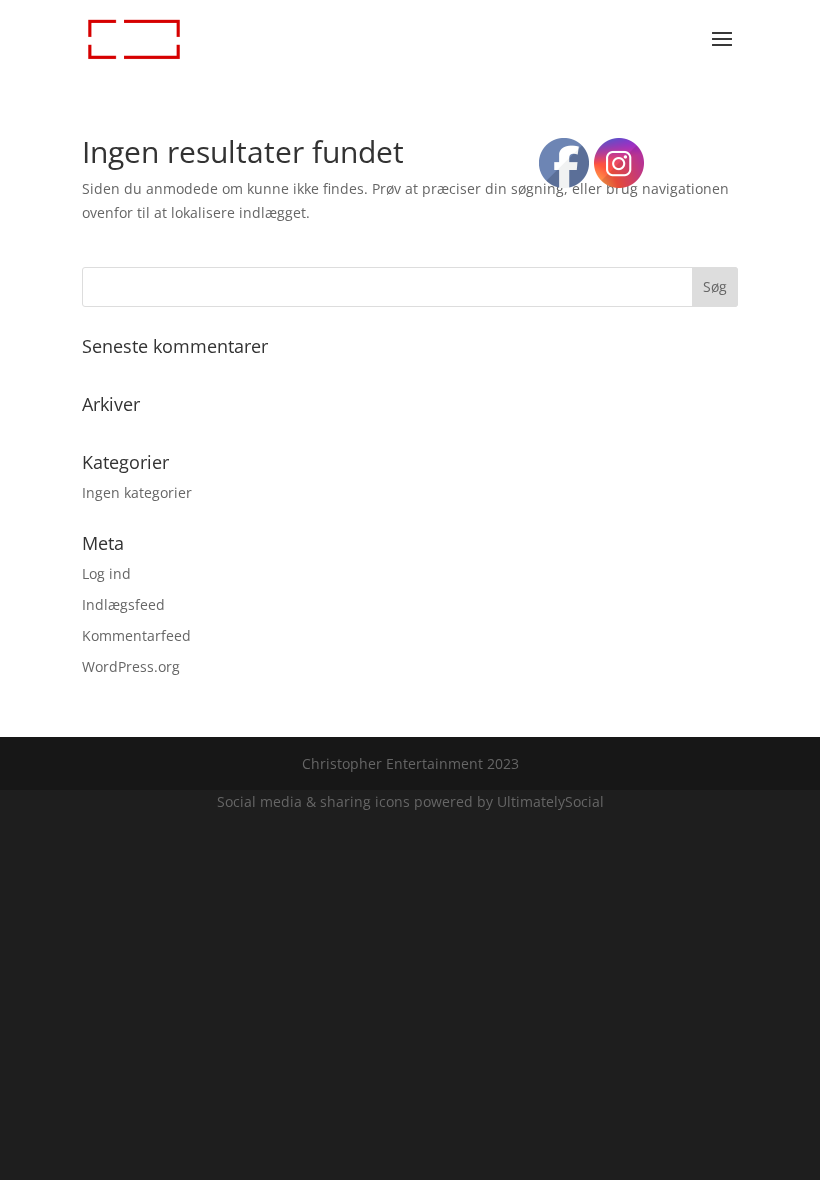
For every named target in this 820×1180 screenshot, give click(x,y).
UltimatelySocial (550, 801)
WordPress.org (131, 666)
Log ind (106, 573)
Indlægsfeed (123, 604)
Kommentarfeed (136, 635)
